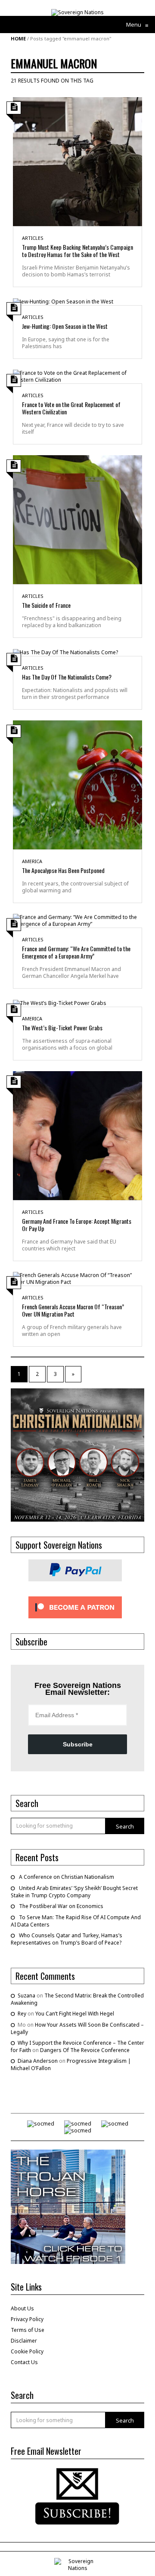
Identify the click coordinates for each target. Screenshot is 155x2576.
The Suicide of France (46, 605)
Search (125, 1826)
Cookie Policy (27, 2351)
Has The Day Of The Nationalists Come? (67, 677)
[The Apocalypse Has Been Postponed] (77, 784)
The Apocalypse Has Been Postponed (63, 870)
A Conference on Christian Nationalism (67, 1877)
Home (18, 38)
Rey (22, 2014)
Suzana (26, 1996)
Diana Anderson (38, 2061)
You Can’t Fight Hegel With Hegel (75, 2014)
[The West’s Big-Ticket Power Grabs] (60, 1003)
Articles (33, 238)
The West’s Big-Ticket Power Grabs (62, 1028)
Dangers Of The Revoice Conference (85, 2050)
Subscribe (78, 1744)
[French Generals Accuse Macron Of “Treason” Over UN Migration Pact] (77, 1278)
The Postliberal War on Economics (61, 1906)
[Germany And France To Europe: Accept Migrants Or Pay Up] (77, 1135)
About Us (22, 2308)
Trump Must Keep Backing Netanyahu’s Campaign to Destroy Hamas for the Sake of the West (77, 251)
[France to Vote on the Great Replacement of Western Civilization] (77, 376)
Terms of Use (28, 2330)
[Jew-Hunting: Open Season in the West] (63, 301)
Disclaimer (24, 2341)
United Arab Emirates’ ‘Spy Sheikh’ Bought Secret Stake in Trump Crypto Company (74, 1892)
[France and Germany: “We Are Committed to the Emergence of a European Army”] (77, 920)
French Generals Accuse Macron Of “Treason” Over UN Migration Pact (73, 1310)
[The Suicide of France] (77, 519)
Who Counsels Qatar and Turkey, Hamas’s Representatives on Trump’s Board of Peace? (67, 1939)
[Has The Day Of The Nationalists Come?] (65, 652)
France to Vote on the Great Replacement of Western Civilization (71, 408)
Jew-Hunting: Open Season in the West (65, 326)
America (32, 861)
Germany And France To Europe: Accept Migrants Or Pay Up (77, 1225)
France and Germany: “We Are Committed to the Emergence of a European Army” (76, 952)
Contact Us (24, 2362)
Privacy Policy (27, 2319)
